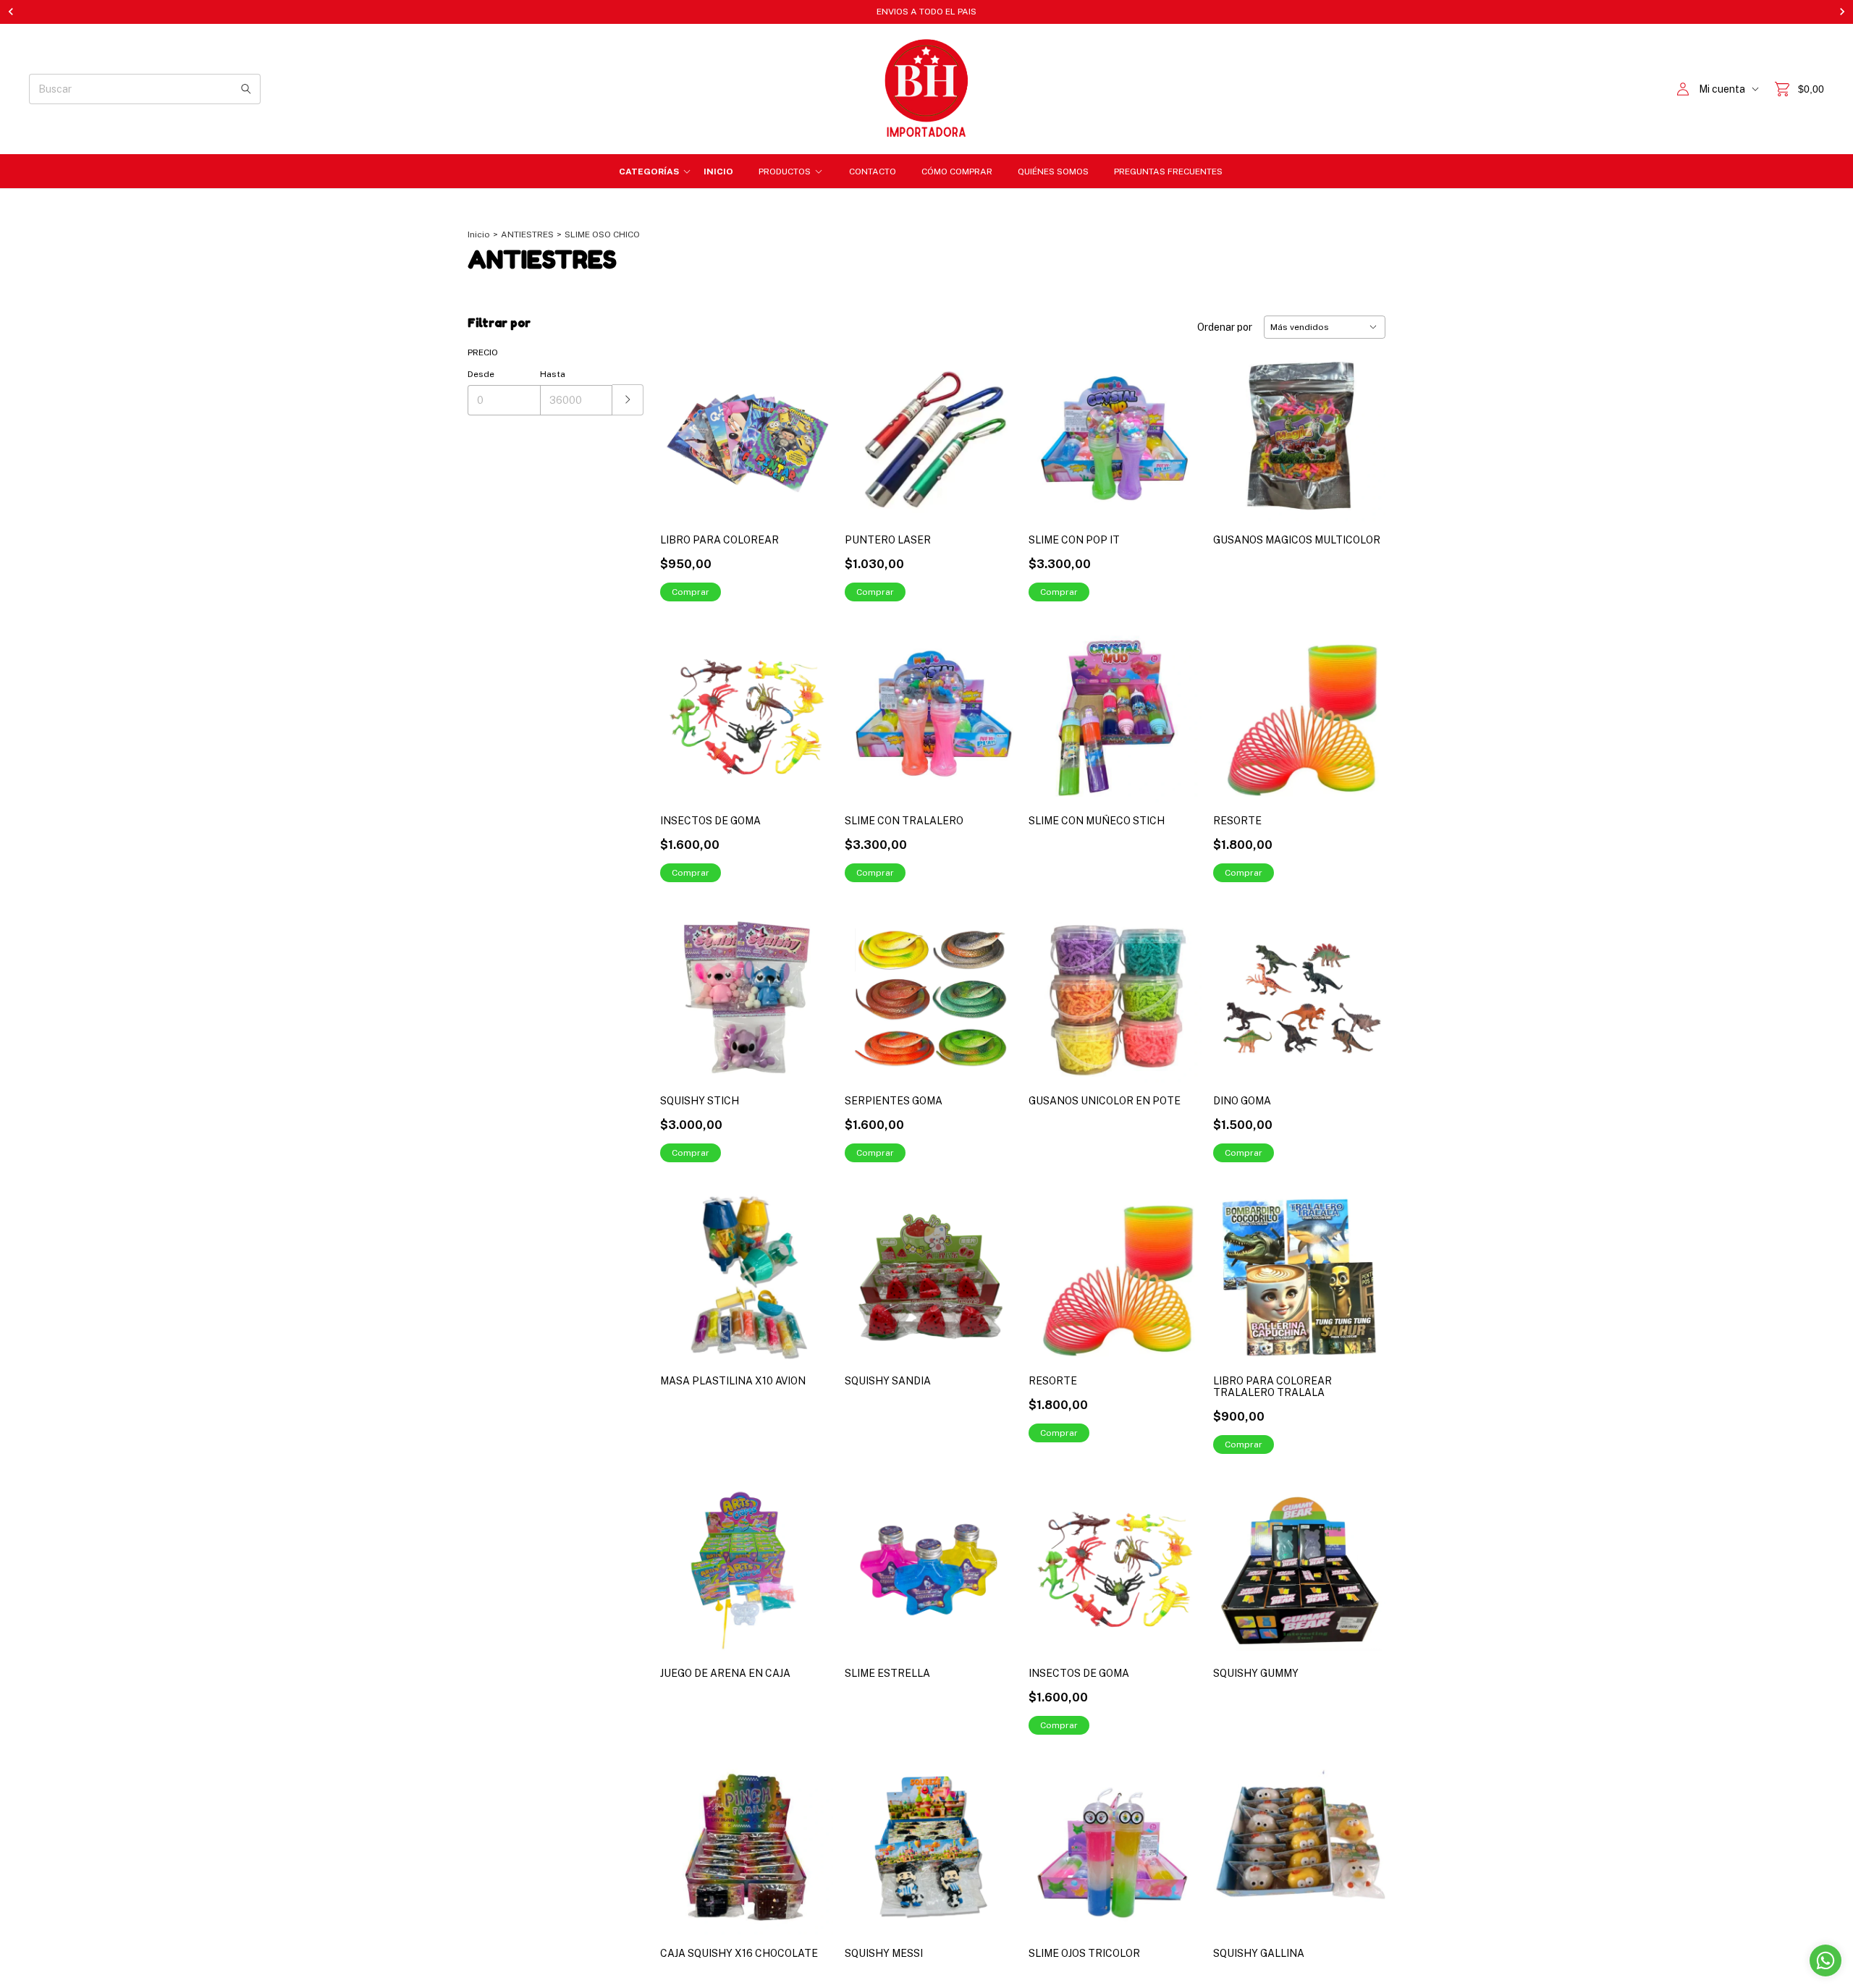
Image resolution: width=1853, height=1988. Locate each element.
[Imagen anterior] (1235, 1561)
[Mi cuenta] (1683, 89)
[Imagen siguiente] (1364, 1561)
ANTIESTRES (527, 234)
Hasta (553, 374)
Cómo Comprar (957, 172)
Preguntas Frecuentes (1168, 172)
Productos (785, 172)
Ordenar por (1225, 327)
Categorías (649, 172)
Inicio (718, 172)
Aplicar (628, 400)
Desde (481, 374)
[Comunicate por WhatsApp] (1825, 1960)
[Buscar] (246, 89)
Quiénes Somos (1053, 172)
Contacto (873, 172)
